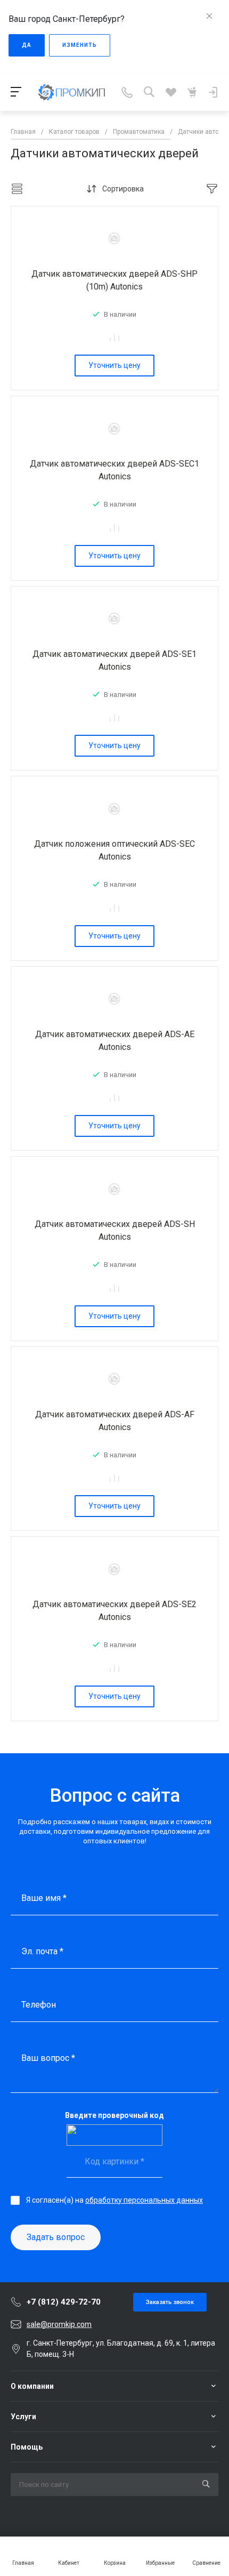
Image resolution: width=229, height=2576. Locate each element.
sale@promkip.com (59, 2324)
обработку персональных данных (144, 2200)
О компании (32, 2386)
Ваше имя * (44, 1898)
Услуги (23, 2417)
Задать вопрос (56, 2237)
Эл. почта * (42, 1951)
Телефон (39, 2005)
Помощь (27, 2447)
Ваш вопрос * (48, 2058)
